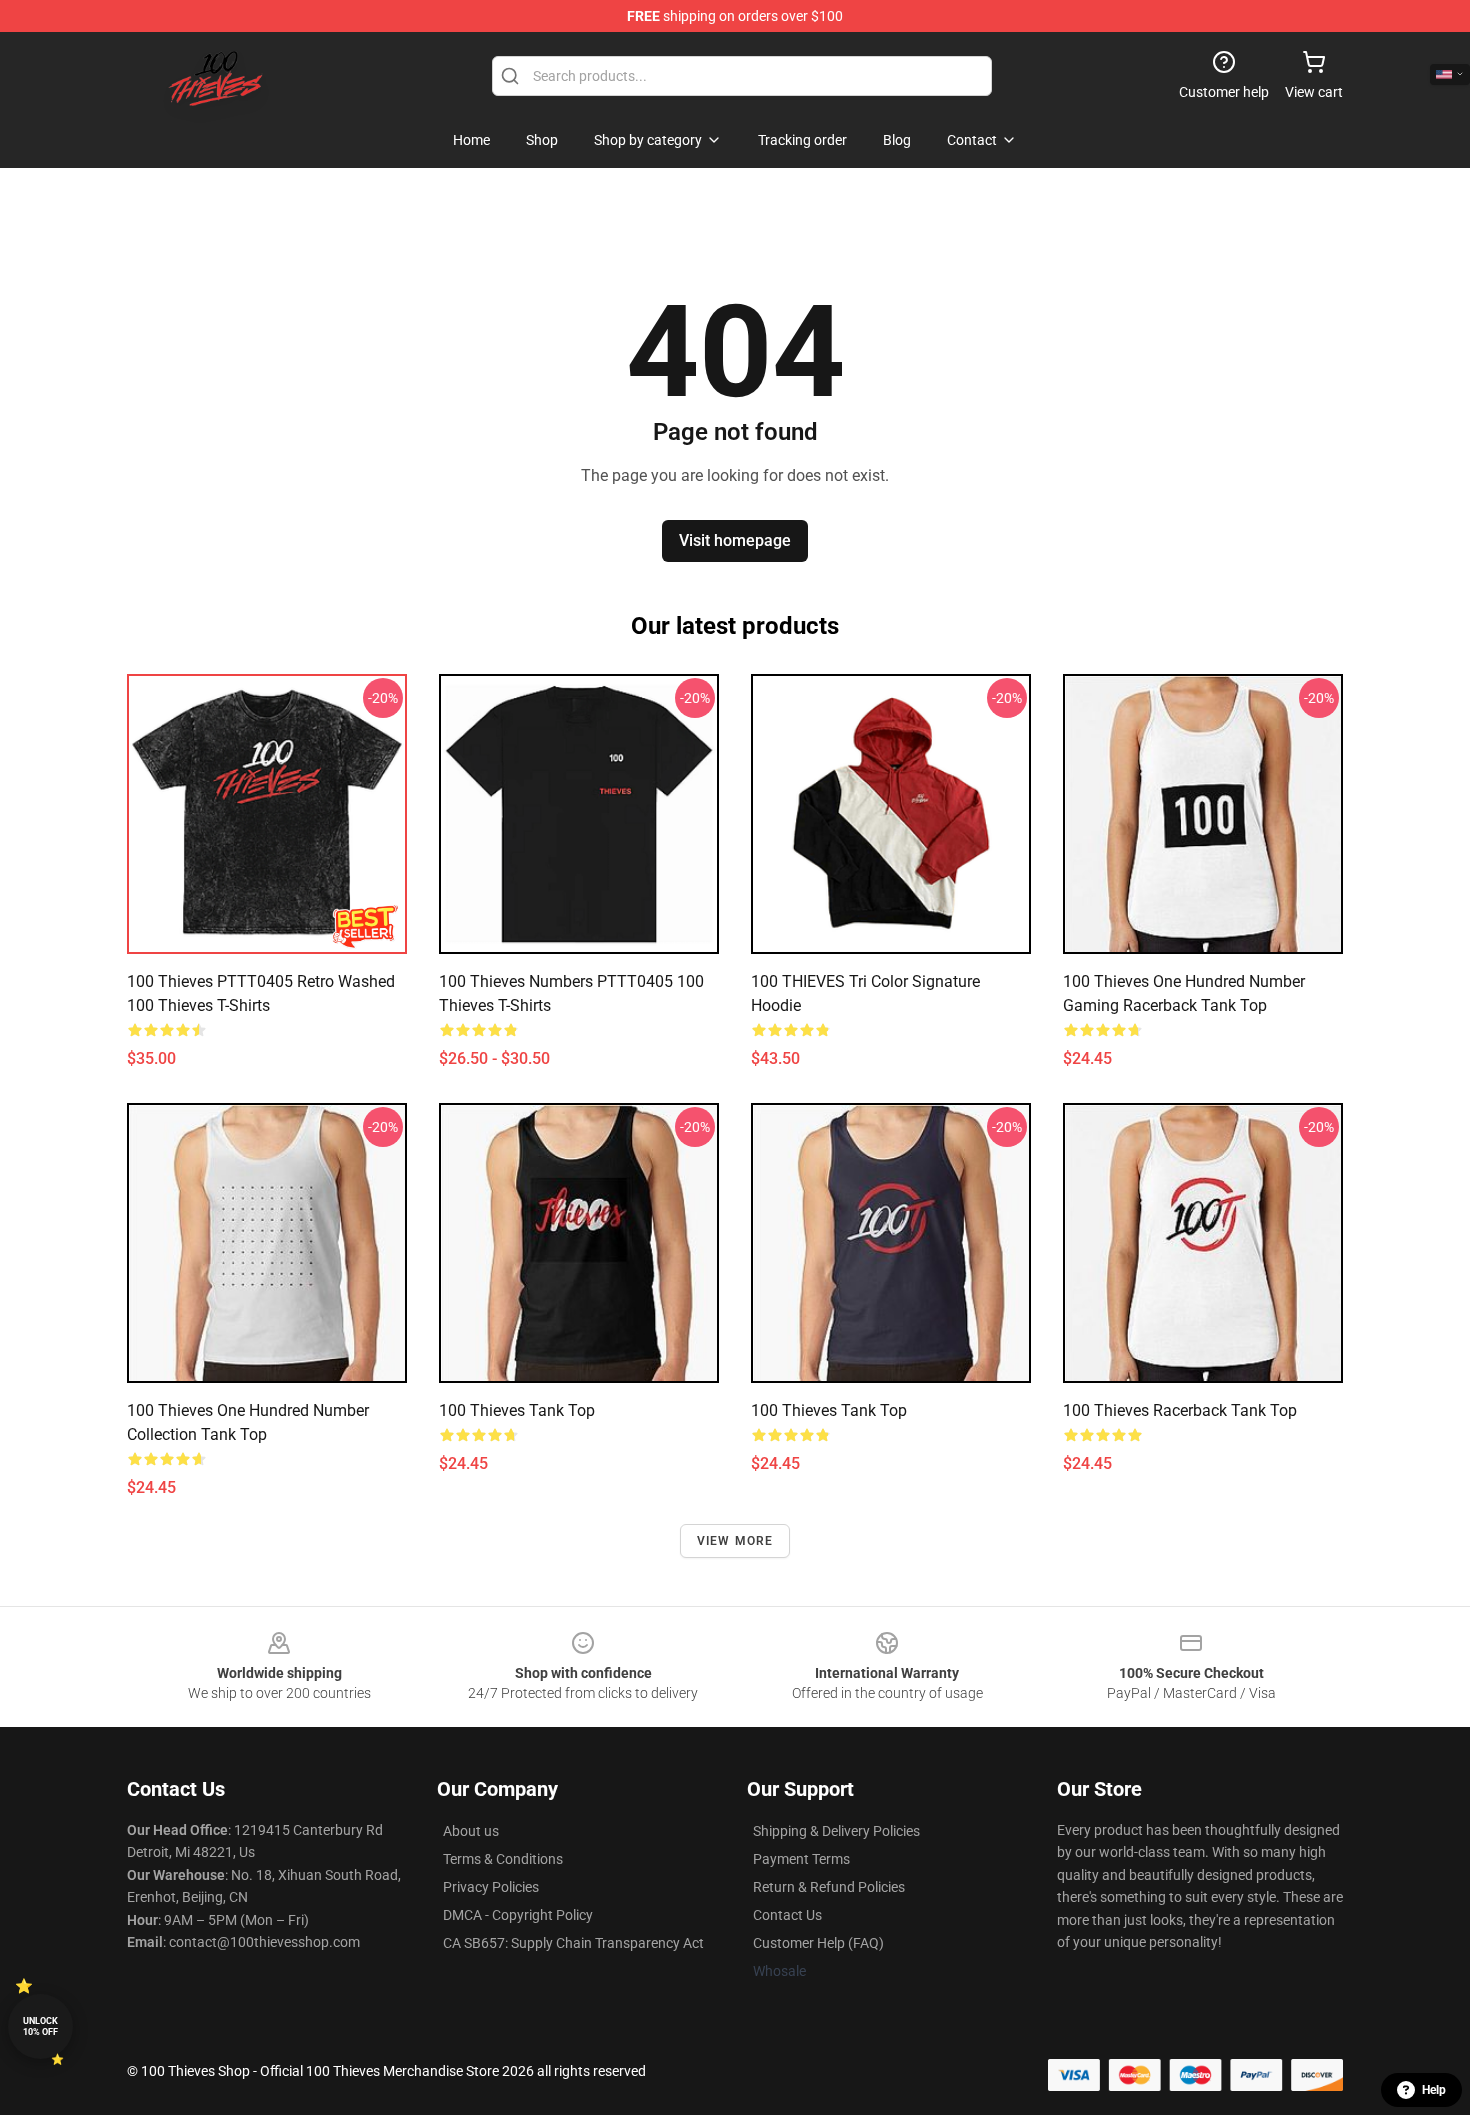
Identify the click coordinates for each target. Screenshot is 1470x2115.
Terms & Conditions (503, 1859)
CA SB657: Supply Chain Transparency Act (573, 1943)
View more (735, 1541)
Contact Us (787, 1915)
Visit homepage (735, 540)
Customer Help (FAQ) (818, 1943)
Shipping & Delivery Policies (836, 1831)
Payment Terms (801, 1859)
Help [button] (1434, 2090)
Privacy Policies (491, 1887)
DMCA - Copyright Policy (518, 1915)
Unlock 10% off (40, 2026)
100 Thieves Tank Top (517, 1410)
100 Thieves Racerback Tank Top (1180, 1410)
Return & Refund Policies (829, 1887)
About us (471, 1831)
